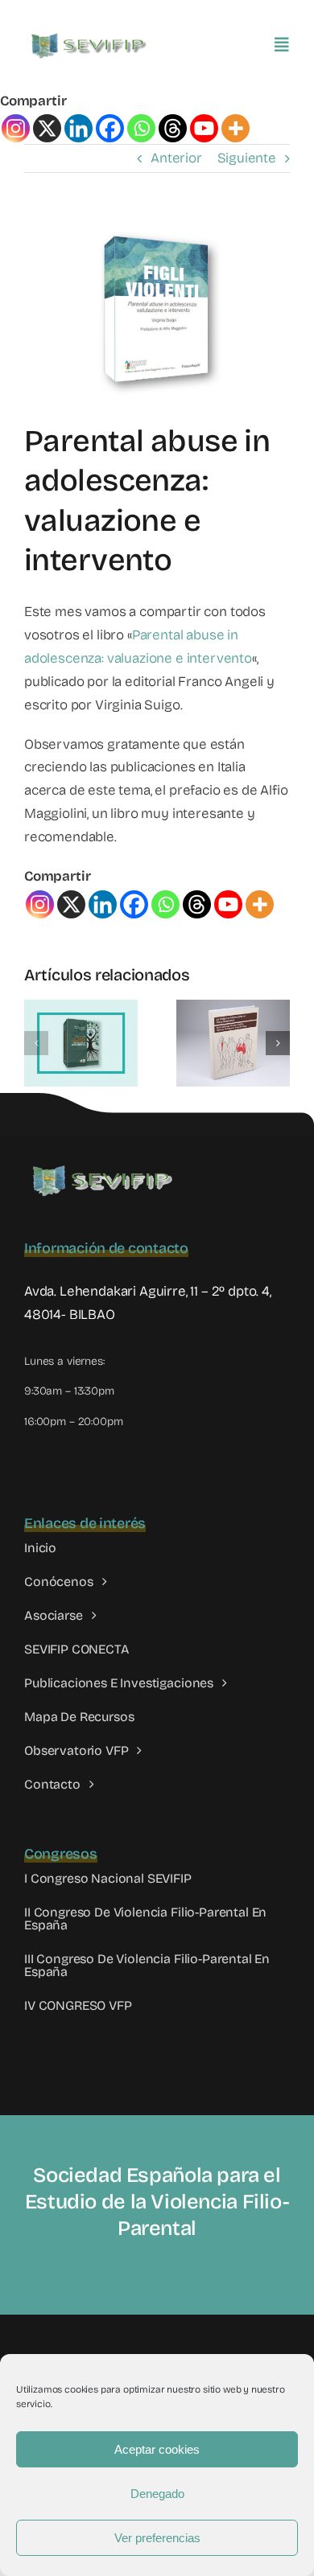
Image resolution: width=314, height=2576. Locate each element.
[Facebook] (110, 128)
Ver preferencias (157, 2538)
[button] (36, 1043)
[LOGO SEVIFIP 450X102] (91, 37)
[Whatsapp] (141, 128)
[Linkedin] (78, 128)
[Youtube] (204, 128)
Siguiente (247, 158)
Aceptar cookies (157, 2449)
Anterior (176, 158)
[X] (47, 128)
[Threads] (173, 128)
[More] (235, 128)
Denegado (157, 2494)
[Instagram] (16, 128)
